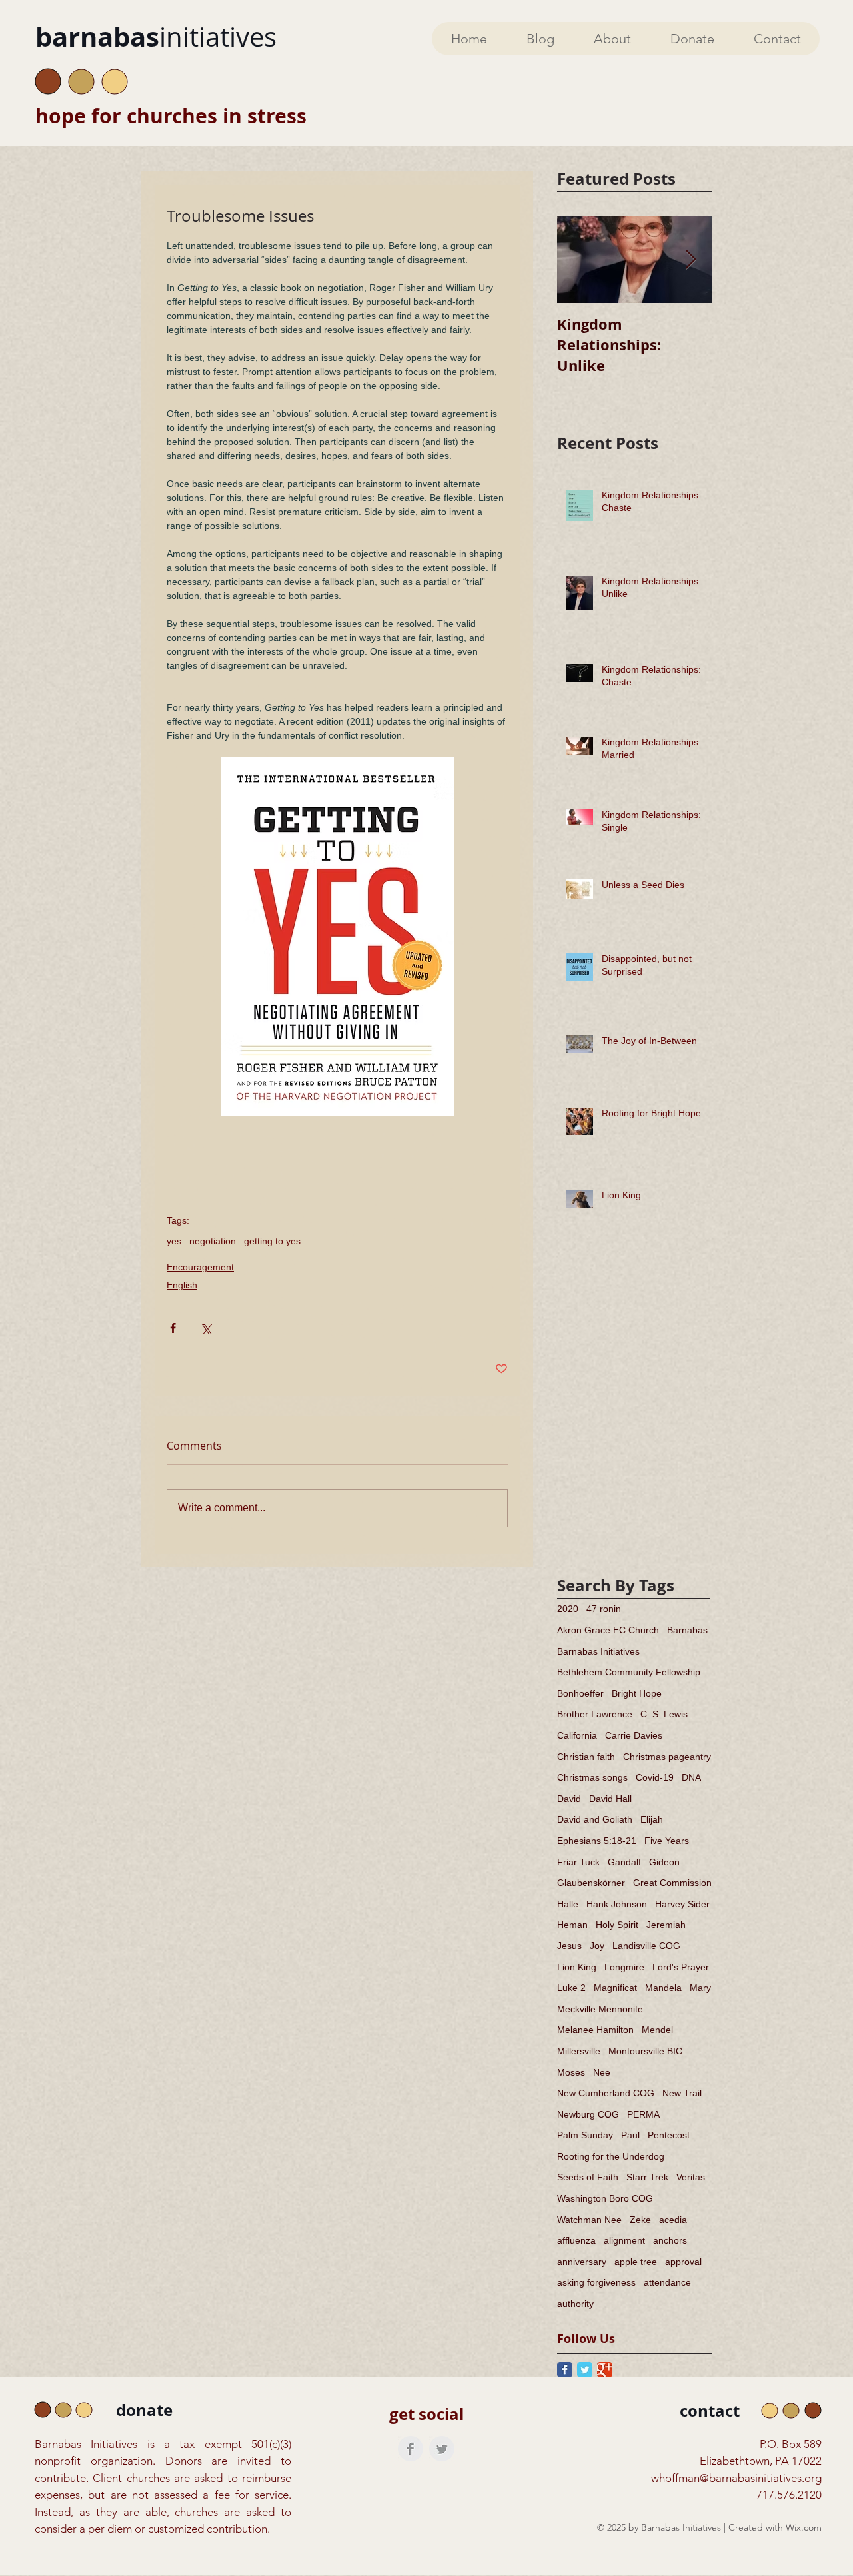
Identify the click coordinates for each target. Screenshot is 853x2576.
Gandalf (624, 1862)
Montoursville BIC (645, 2051)
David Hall (610, 1799)
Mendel (657, 2030)
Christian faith (586, 1757)
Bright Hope (637, 1693)
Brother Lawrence (595, 1714)
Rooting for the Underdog (611, 2156)
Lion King (577, 1967)
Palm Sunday (585, 2135)
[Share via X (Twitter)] (206, 1328)
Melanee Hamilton (595, 2030)
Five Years (667, 1841)
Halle (568, 1904)
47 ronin (604, 1609)
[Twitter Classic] (585, 2370)
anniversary (582, 2262)
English (182, 1285)
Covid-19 (655, 1777)
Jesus (569, 1946)
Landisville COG (646, 1946)
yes (174, 1241)
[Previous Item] (578, 260)
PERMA (643, 2114)
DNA (691, 1777)
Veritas (691, 2177)
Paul (630, 2135)
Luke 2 (571, 1988)
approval (683, 2262)
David (569, 1799)
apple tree (636, 2262)
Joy (597, 1946)
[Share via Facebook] (173, 1328)
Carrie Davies (634, 1735)
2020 (568, 1609)
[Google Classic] (605, 2370)
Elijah (652, 1819)
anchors (670, 2240)
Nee (602, 2072)
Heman (572, 1925)
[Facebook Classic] (565, 2370)
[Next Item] (690, 260)
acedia (673, 2220)
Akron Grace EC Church (608, 1630)
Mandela (663, 1988)
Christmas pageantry (667, 1757)
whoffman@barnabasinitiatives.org (736, 2478)
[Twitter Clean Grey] (442, 2449)
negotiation (213, 1241)
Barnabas (687, 1630)
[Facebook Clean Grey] (411, 2449)
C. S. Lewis (664, 1714)
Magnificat (615, 1988)
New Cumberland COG (606, 2093)
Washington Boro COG (605, 2198)
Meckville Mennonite (600, 2009)
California (577, 1735)
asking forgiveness (596, 2282)
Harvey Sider (682, 1904)
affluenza (576, 2240)
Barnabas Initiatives (598, 1651)
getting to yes (272, 1241)
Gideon (664, 1862)
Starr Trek (647, 2177)
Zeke (640, 2220)
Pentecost (669, 2135)
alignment (624, 2240)
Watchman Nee (589, 2220)
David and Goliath (595, 1819)
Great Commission (672, 1883)
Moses (571, 2072)
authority (575, 2304)
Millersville (579, 2051)
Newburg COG (588, 2114)
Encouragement (200, 1267)
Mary (700, 1988)
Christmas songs (592, 1777)
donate (144, 2410)
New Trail (682, 2093)
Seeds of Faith (588, 2177)
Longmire (624, 1967)
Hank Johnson (617, 1904)
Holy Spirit (617, 1925)
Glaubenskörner (591, 1883)
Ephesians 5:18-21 (597, 1841)
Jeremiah (666, 1925)
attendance (667, 2282)
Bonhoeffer (580, 1693)
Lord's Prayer (681, 1967)
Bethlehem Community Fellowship (629, 1672)
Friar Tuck (578, 1862)
